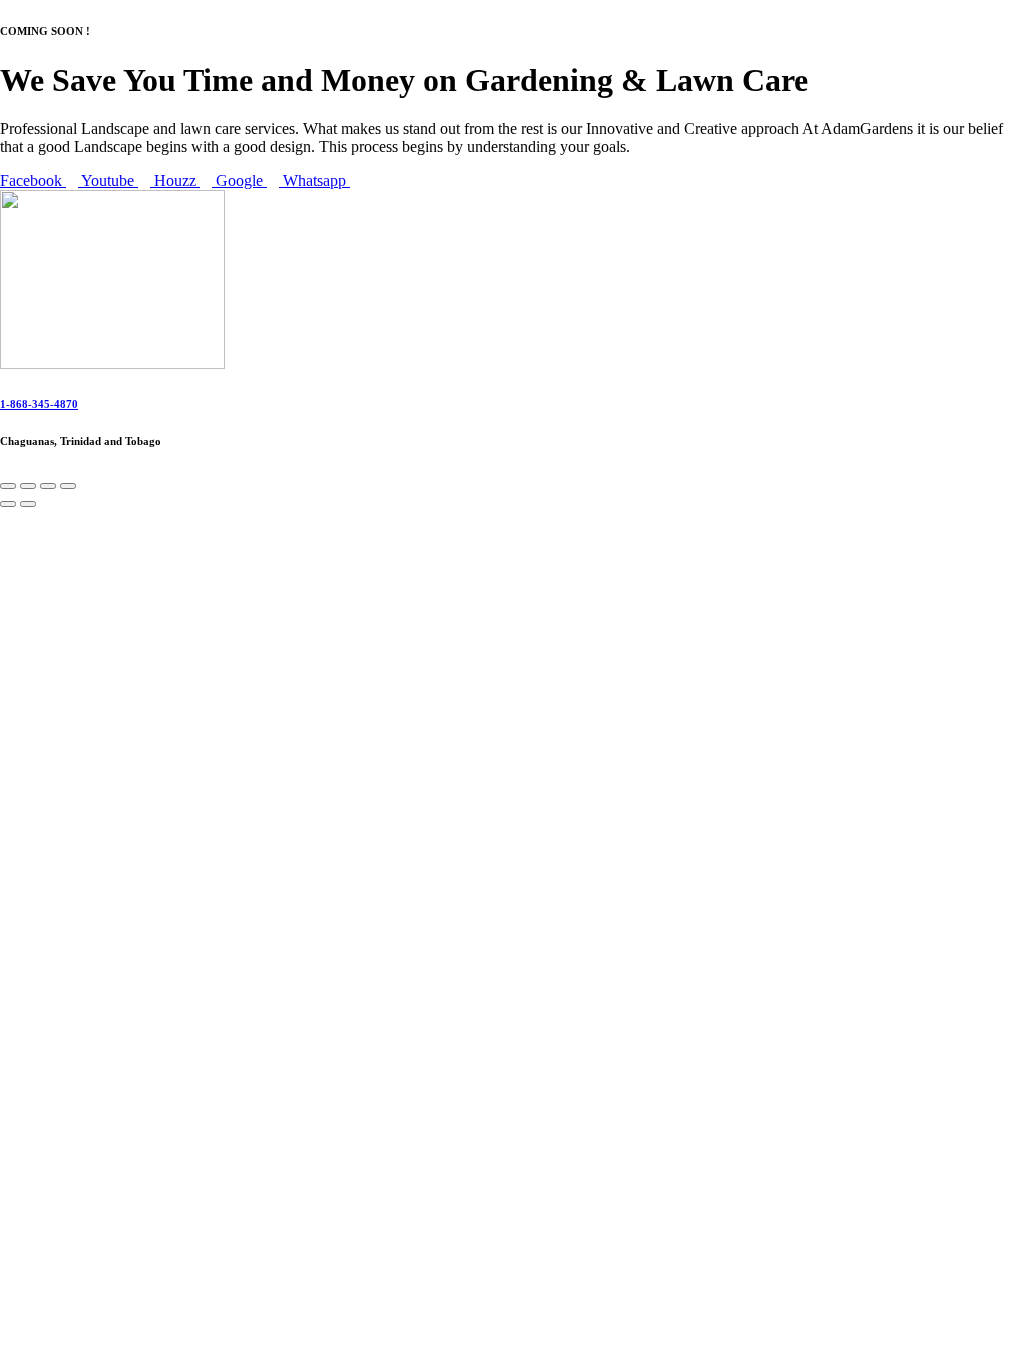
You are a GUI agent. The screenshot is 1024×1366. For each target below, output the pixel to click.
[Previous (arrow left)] (8, 504)
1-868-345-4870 (39, 404)
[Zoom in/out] (8, 486)
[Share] (48, 486)
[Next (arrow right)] (28, 504)
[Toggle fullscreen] (28, 486)
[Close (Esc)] (68, 486)
